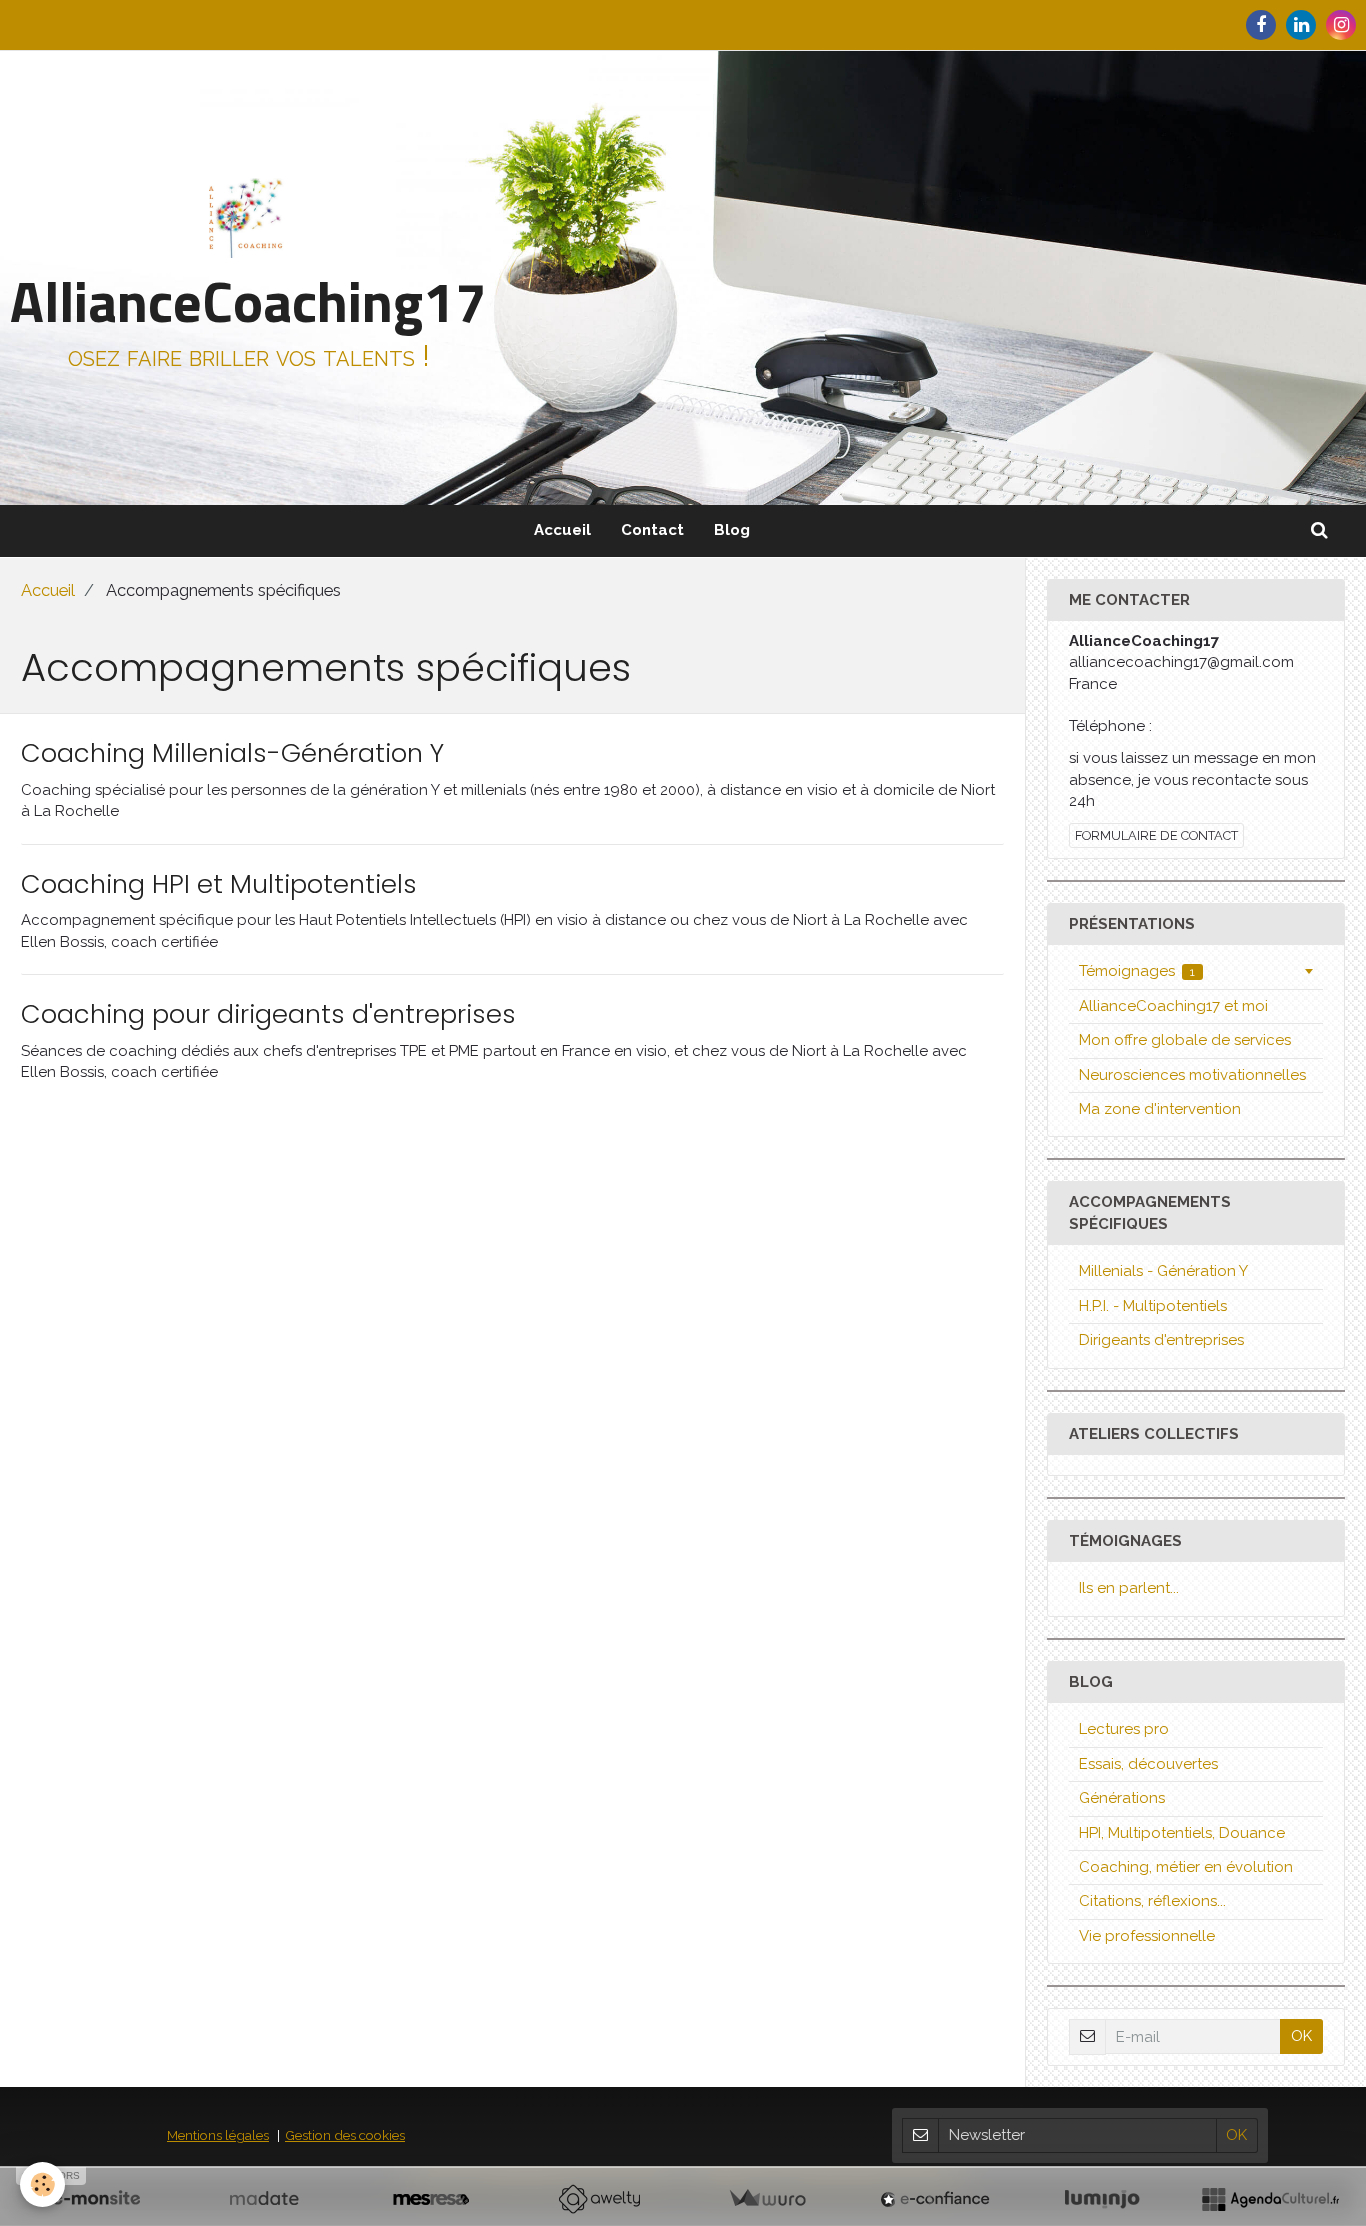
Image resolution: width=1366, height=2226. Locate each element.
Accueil (562, 530)
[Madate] (264, 2199)
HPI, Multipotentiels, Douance (1182, 1833)
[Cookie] (42, 2184)
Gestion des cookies (345, 2135)
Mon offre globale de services (1185, 1040)
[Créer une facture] (767, 2199)
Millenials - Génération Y (1163, 1271)
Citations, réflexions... (1152, 1901)
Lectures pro (1124, 1729)
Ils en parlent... (1129, 1588)
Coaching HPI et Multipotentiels (219, 884)
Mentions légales (218, 2135)
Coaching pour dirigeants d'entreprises (268, 1014)
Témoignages (1137, 971)
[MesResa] (431, 2199)
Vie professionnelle (1147, 1936)
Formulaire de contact (1156, 835)
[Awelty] (599, 2199)
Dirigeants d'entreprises (1161, 1340)
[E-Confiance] (935, 2199)
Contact (652, 530)
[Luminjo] (1102, 2199)
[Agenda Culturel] (1270, 2199)
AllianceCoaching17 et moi (1173, 1006)
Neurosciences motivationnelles (1192, 1075)
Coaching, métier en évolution (1186, 1867)
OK (1301, 2036)
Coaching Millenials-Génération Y (232, 753)
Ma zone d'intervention (1160, 1109)
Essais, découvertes (1148, 1764)
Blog (732, 530)
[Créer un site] (96, 2199)
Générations (1122, 1798)
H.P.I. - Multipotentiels (1153, 1306)
